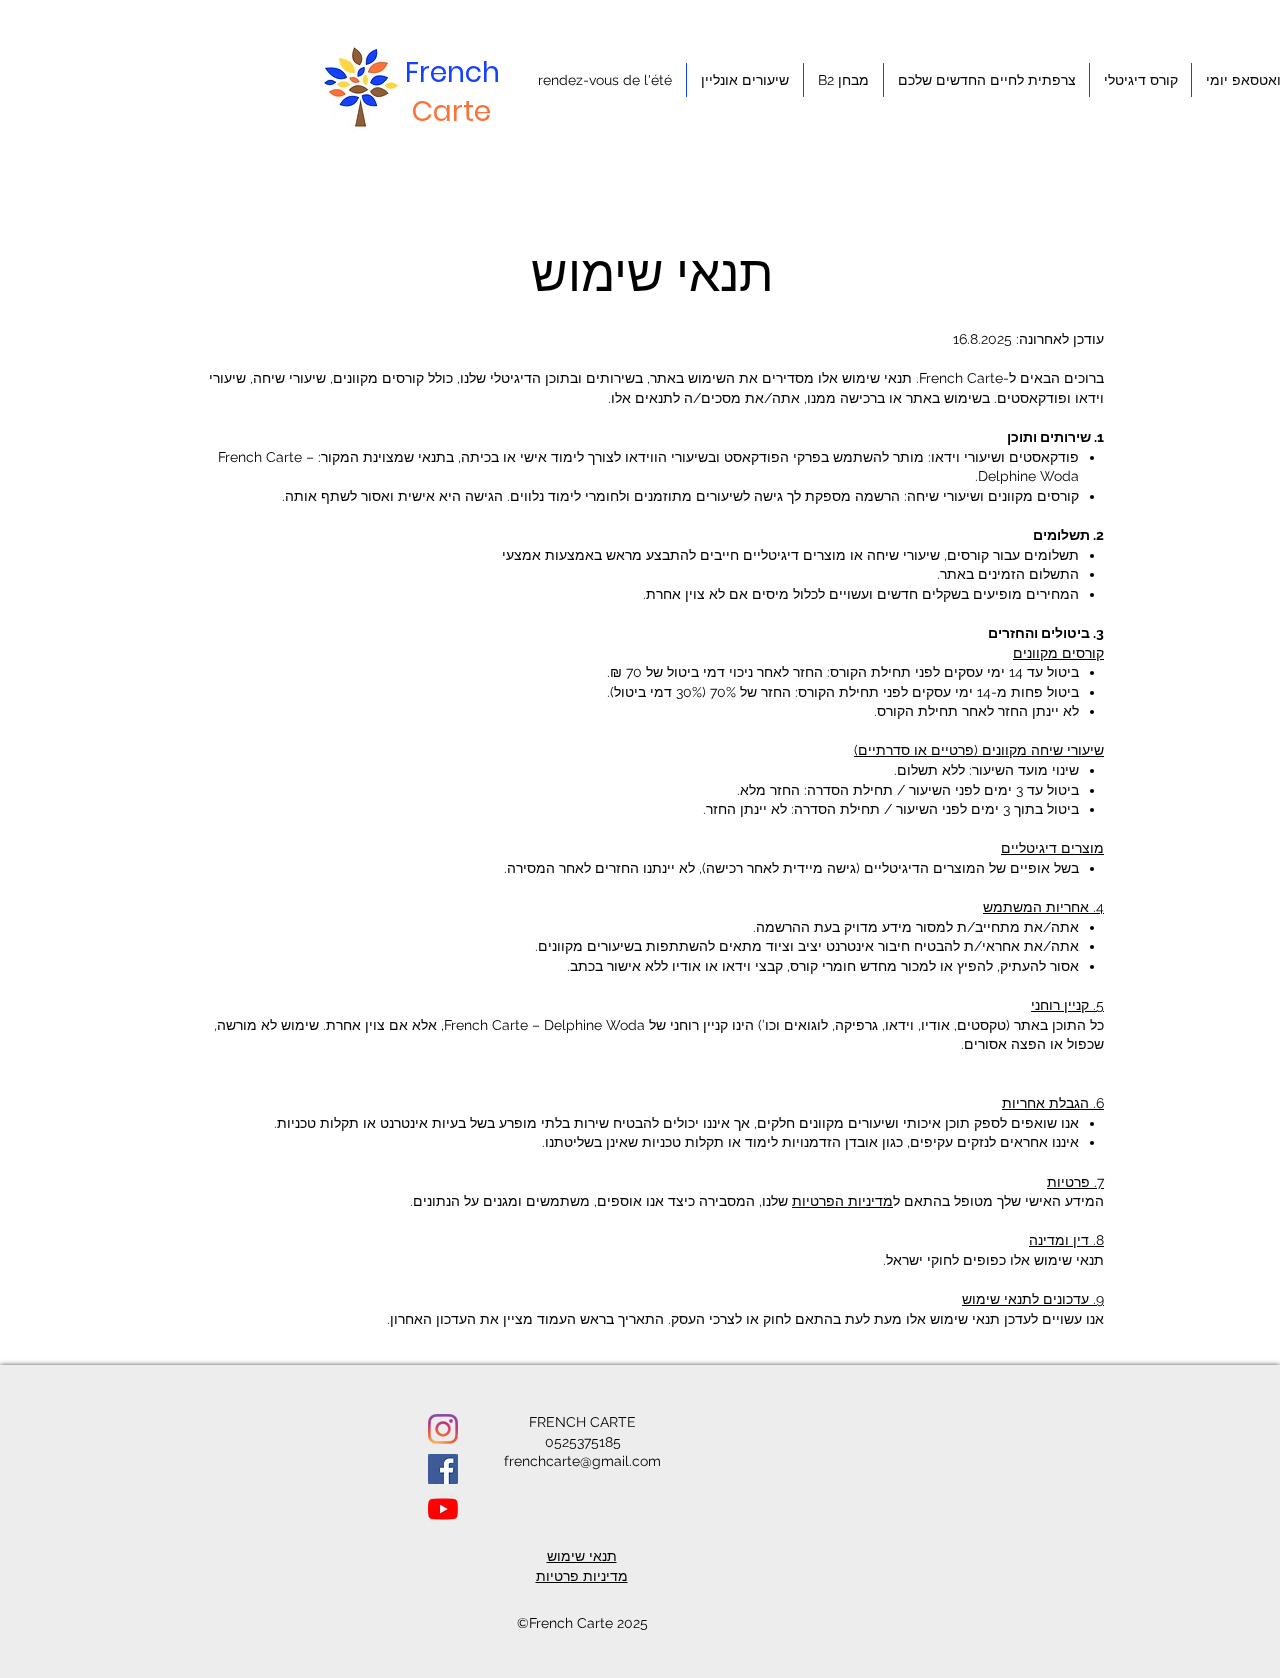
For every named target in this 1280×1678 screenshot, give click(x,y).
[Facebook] (443, 1469)
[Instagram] (443, 1429)
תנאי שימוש (582, 1556)
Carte (451, 111)
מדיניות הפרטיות (842, 1201)
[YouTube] (443, 1509)
